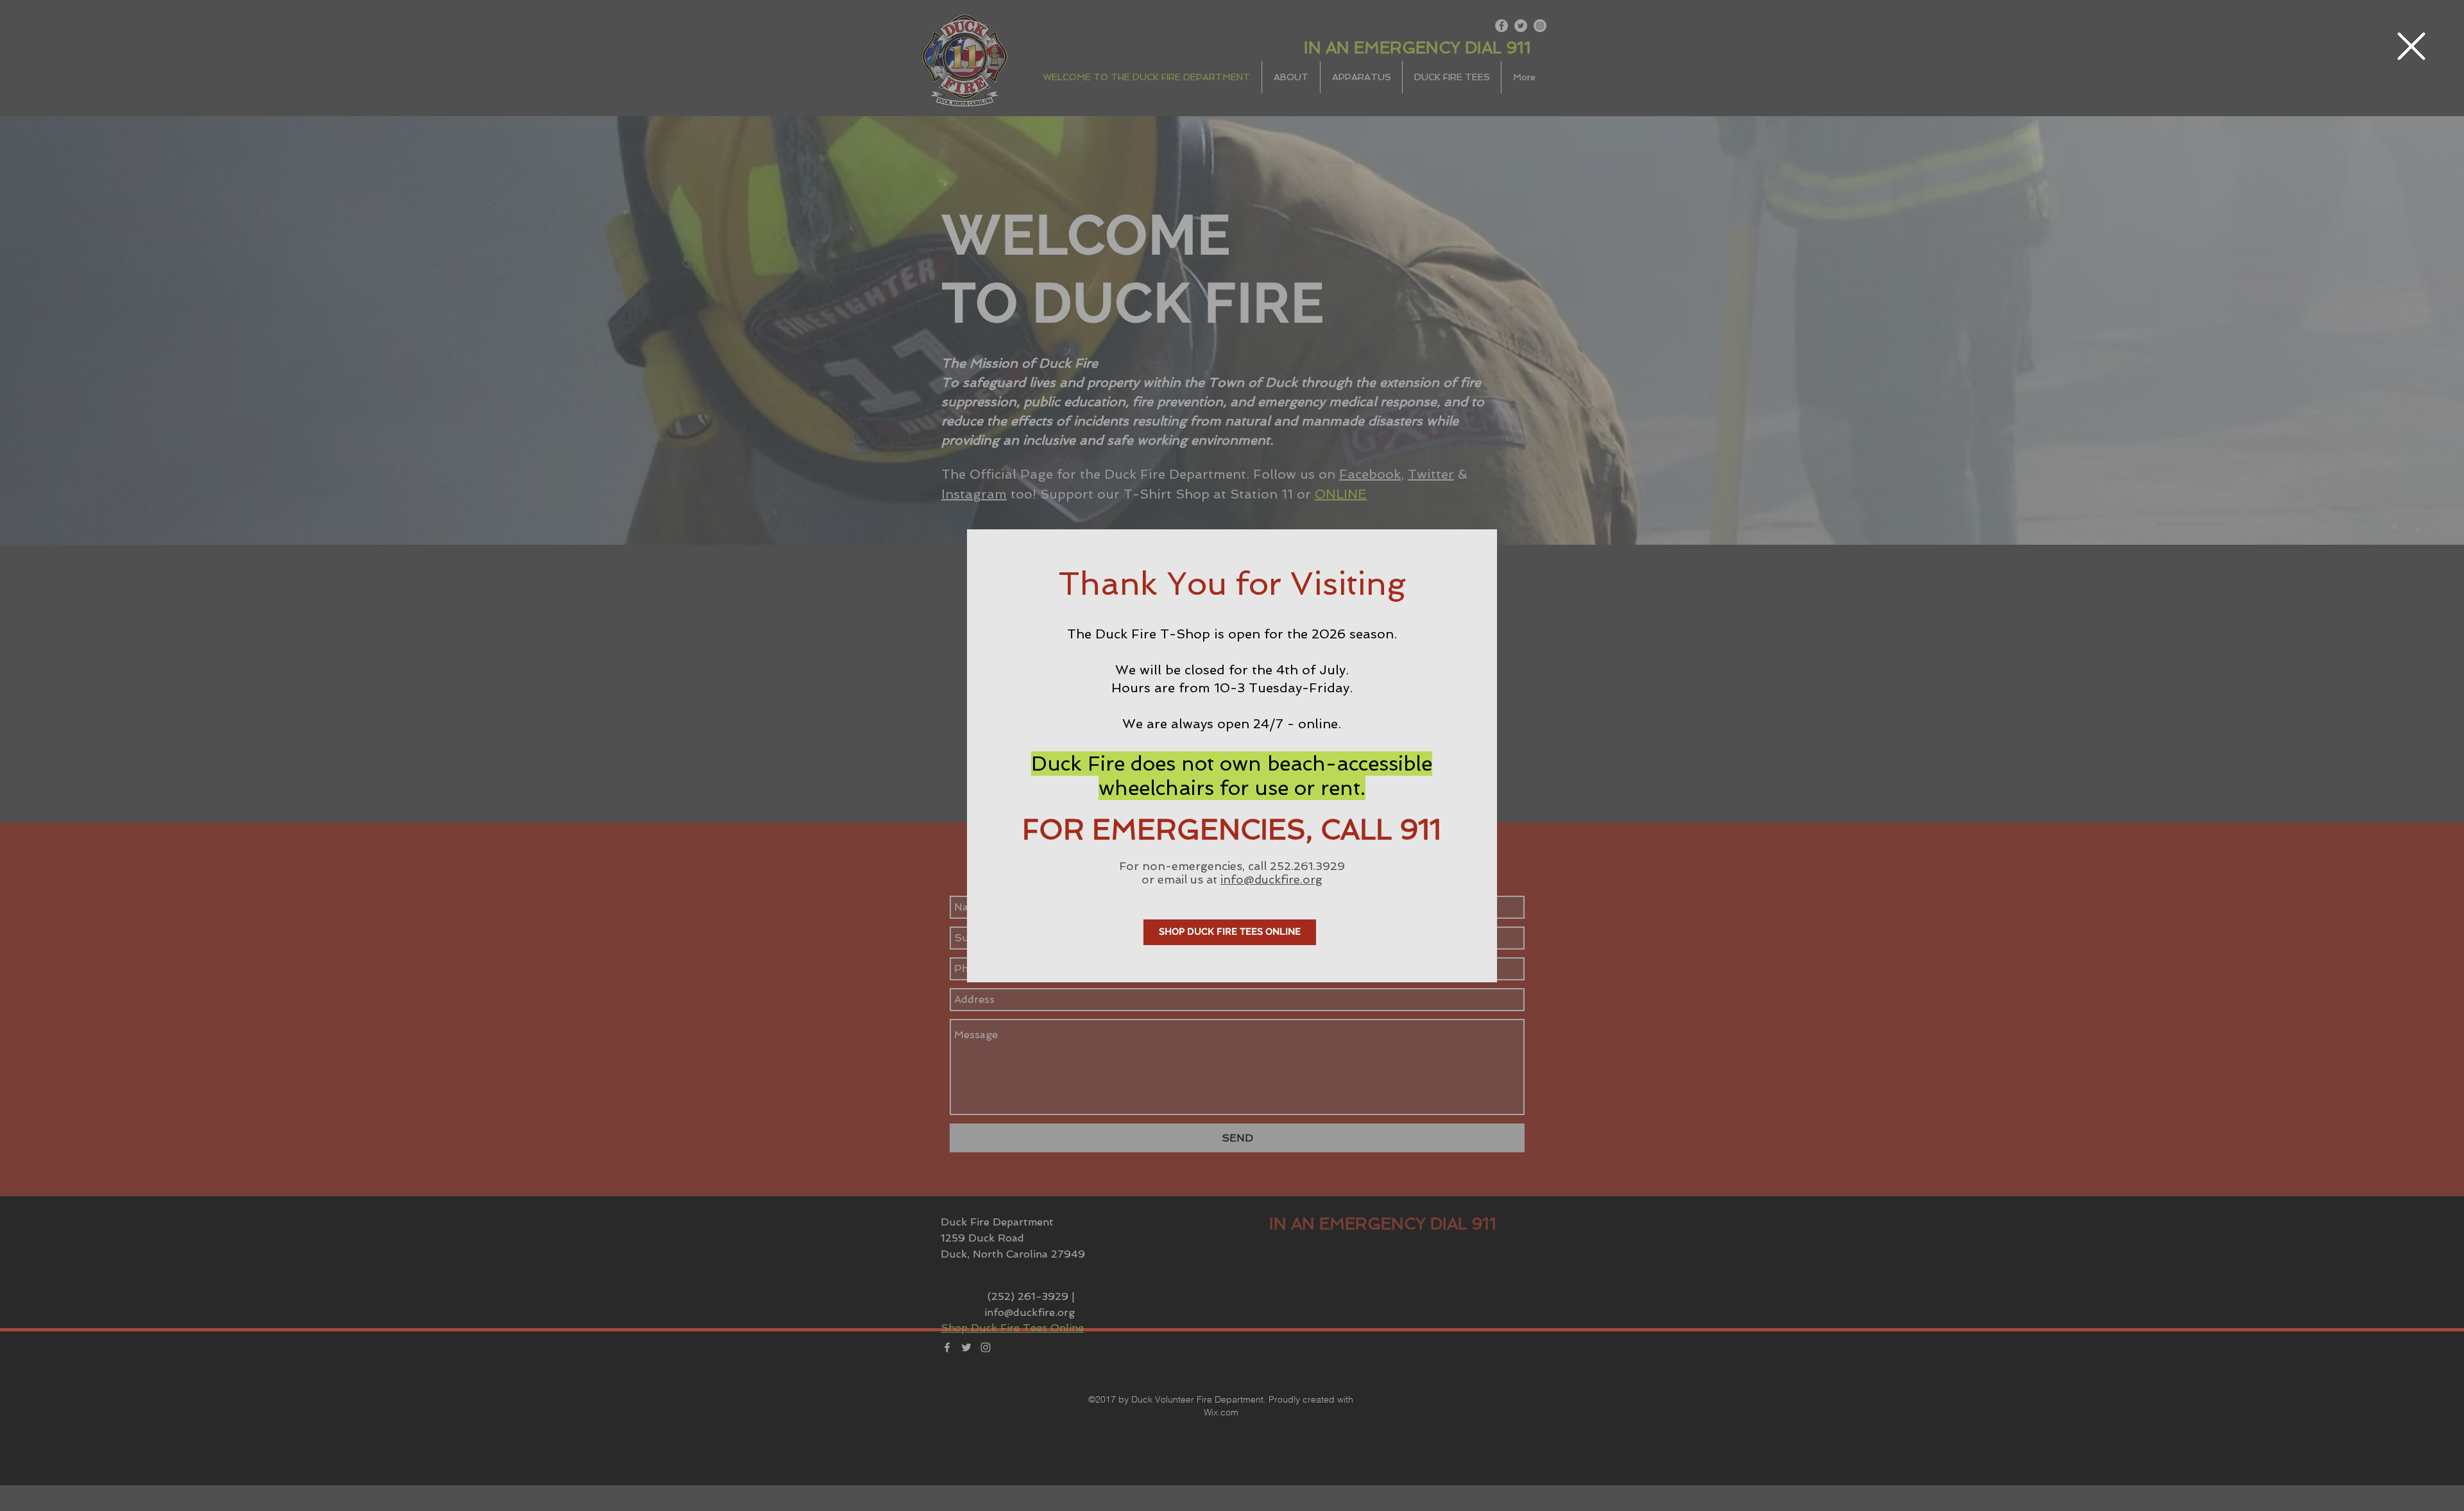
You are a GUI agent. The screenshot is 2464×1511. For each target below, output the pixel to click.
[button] (2411, 46)
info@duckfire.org (1271, 879)
